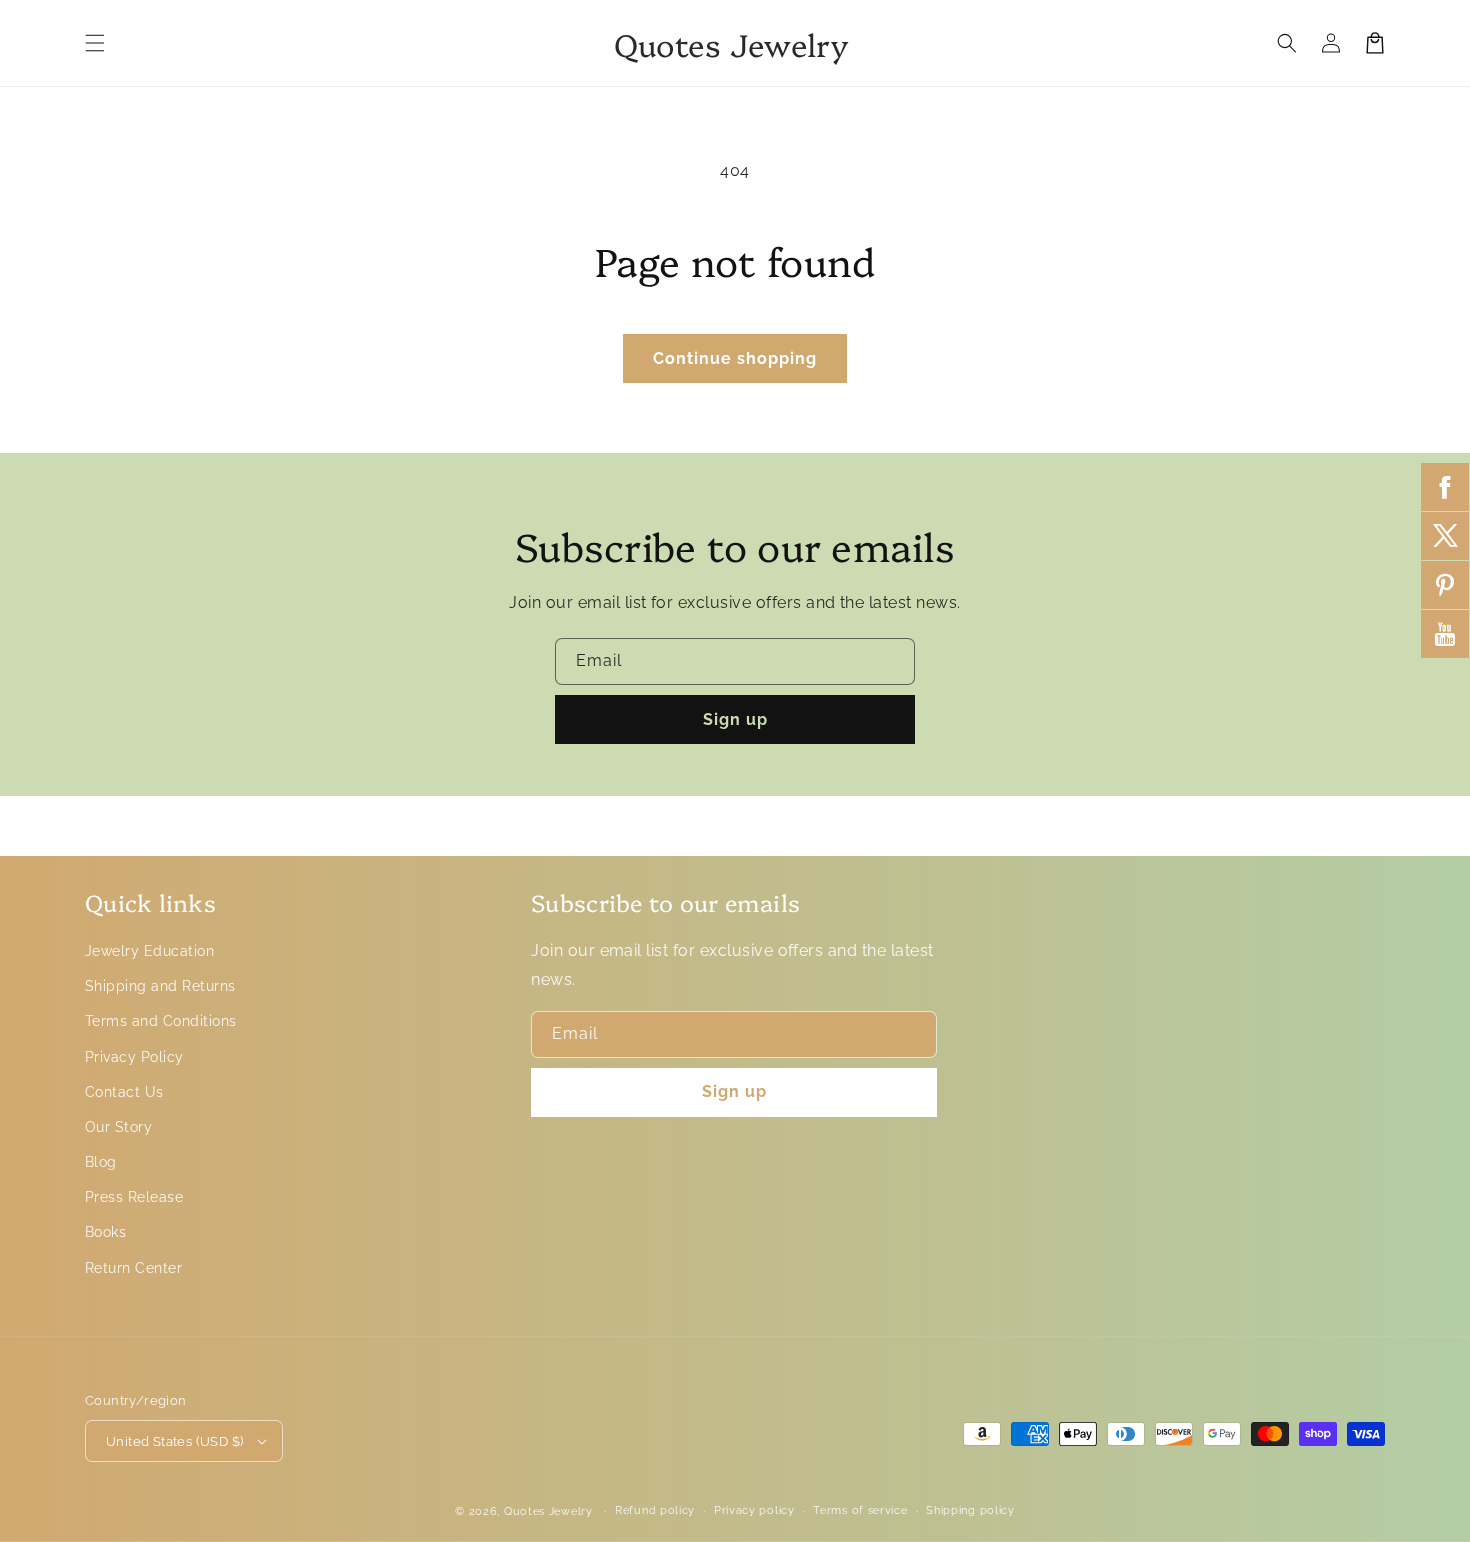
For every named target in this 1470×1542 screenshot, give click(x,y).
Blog (101, 1162)
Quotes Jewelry (548, 1511)
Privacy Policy (134, 1057)
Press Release (134, 1197)
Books (105, 1232)
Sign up (735, 719)
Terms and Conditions (161, 1021)
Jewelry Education (149, 951)
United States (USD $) (174, 1441)
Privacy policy (754, 1510)
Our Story (118, 1127)
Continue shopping (735, 358)
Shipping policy (970, 1510)
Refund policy (655, 1510)
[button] (95, 43)
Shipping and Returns (160, 986)
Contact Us (124, 1092)
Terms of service (860, 1510)
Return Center (133, 1268)
